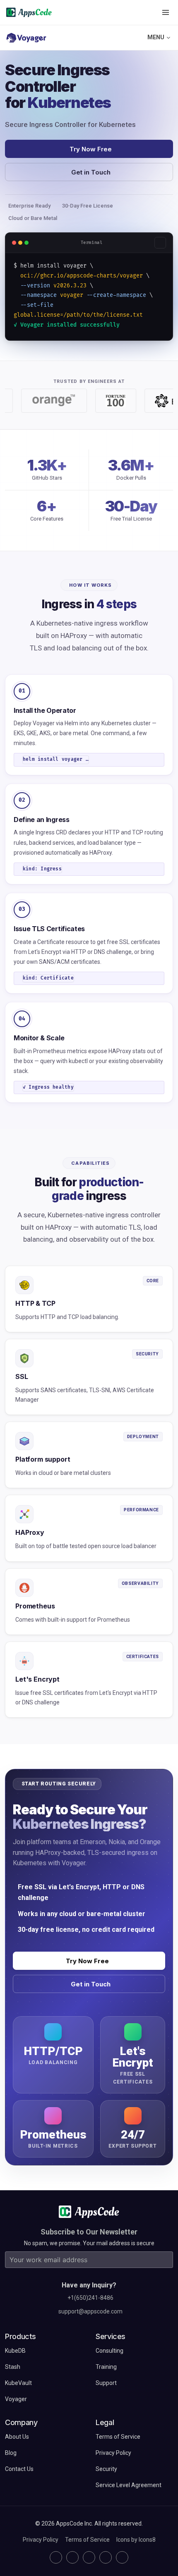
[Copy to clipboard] (160, 243)
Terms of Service (87, 2540)
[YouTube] (122, 2557)
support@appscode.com (90, 2311)
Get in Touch (91, 172)
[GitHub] (56, 2557)
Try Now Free (91, 149)
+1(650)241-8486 (90, 2298)
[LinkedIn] (89, 2557)
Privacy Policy (41, 2540)
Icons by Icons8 (136, 2540)
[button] (166, 12)
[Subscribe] (165, 2260)
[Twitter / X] (72, 2557)
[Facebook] (106, 2557)
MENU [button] (156, 37)
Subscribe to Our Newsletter (89, 2232)
